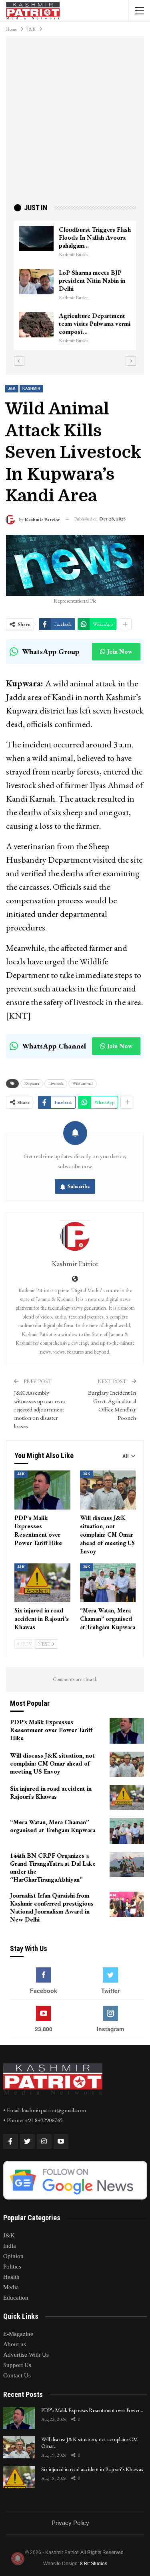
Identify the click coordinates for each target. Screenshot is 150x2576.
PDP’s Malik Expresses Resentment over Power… (92, 2410)
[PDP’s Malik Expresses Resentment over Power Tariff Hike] (42, 1490)
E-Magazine (18, 2334)
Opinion (13, 2256)
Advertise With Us (26, 2355)
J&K (12, 388)
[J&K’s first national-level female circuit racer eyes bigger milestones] (110, 238)
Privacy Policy (70, 2523)
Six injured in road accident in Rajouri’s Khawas (92, 2469)
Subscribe (79, 1186)
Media (11, 2287)
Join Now (120, 651)
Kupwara (32, 1083)
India (10, 2246)
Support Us (17, 2365)
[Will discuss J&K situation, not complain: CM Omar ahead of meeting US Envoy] (108, 1490)
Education (16, 2298)
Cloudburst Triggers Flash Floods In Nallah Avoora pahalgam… (36, 237)
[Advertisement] (75, 123)
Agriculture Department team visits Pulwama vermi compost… (36, 324)
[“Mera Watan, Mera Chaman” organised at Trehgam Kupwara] (108, 1583)
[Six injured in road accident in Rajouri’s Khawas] (42, 1583)
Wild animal (83, 1083)
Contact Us (17, 2375)
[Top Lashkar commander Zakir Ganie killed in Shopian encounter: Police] (110, 317)
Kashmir (31, 388)
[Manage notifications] (18, 2558)
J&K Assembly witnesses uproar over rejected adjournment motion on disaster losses (40, 1409)
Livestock (56, 1083)
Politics (12, 2267)
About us (15, 2344)
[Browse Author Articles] (75, 1236)
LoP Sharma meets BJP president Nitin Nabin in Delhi (33, 281)
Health (11, 2277)
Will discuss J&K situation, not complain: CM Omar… (90, 2443)
